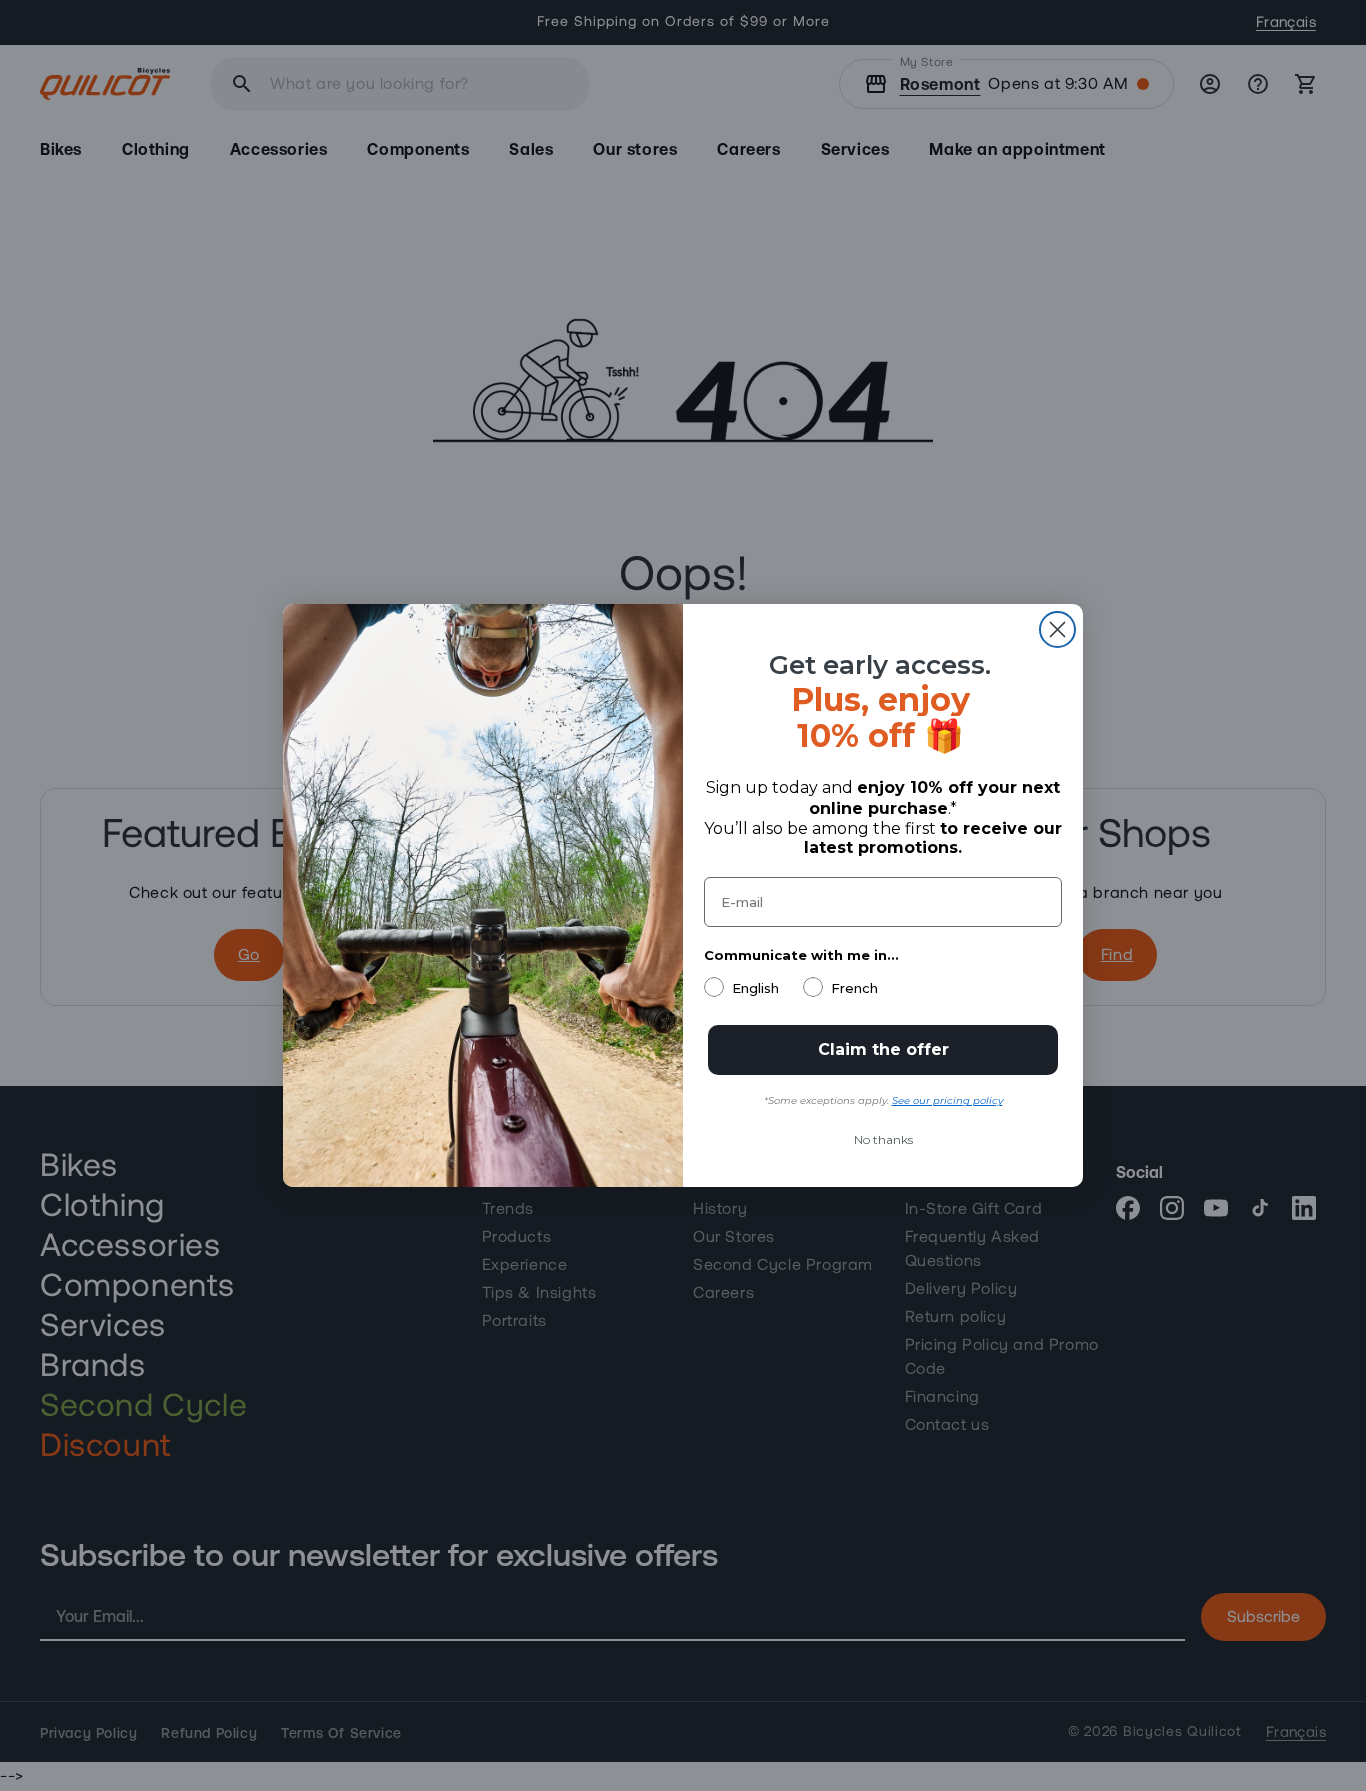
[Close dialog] (1057, 629)
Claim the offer (883, 1049)
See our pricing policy (947, 1100)
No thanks (883, 1139)
